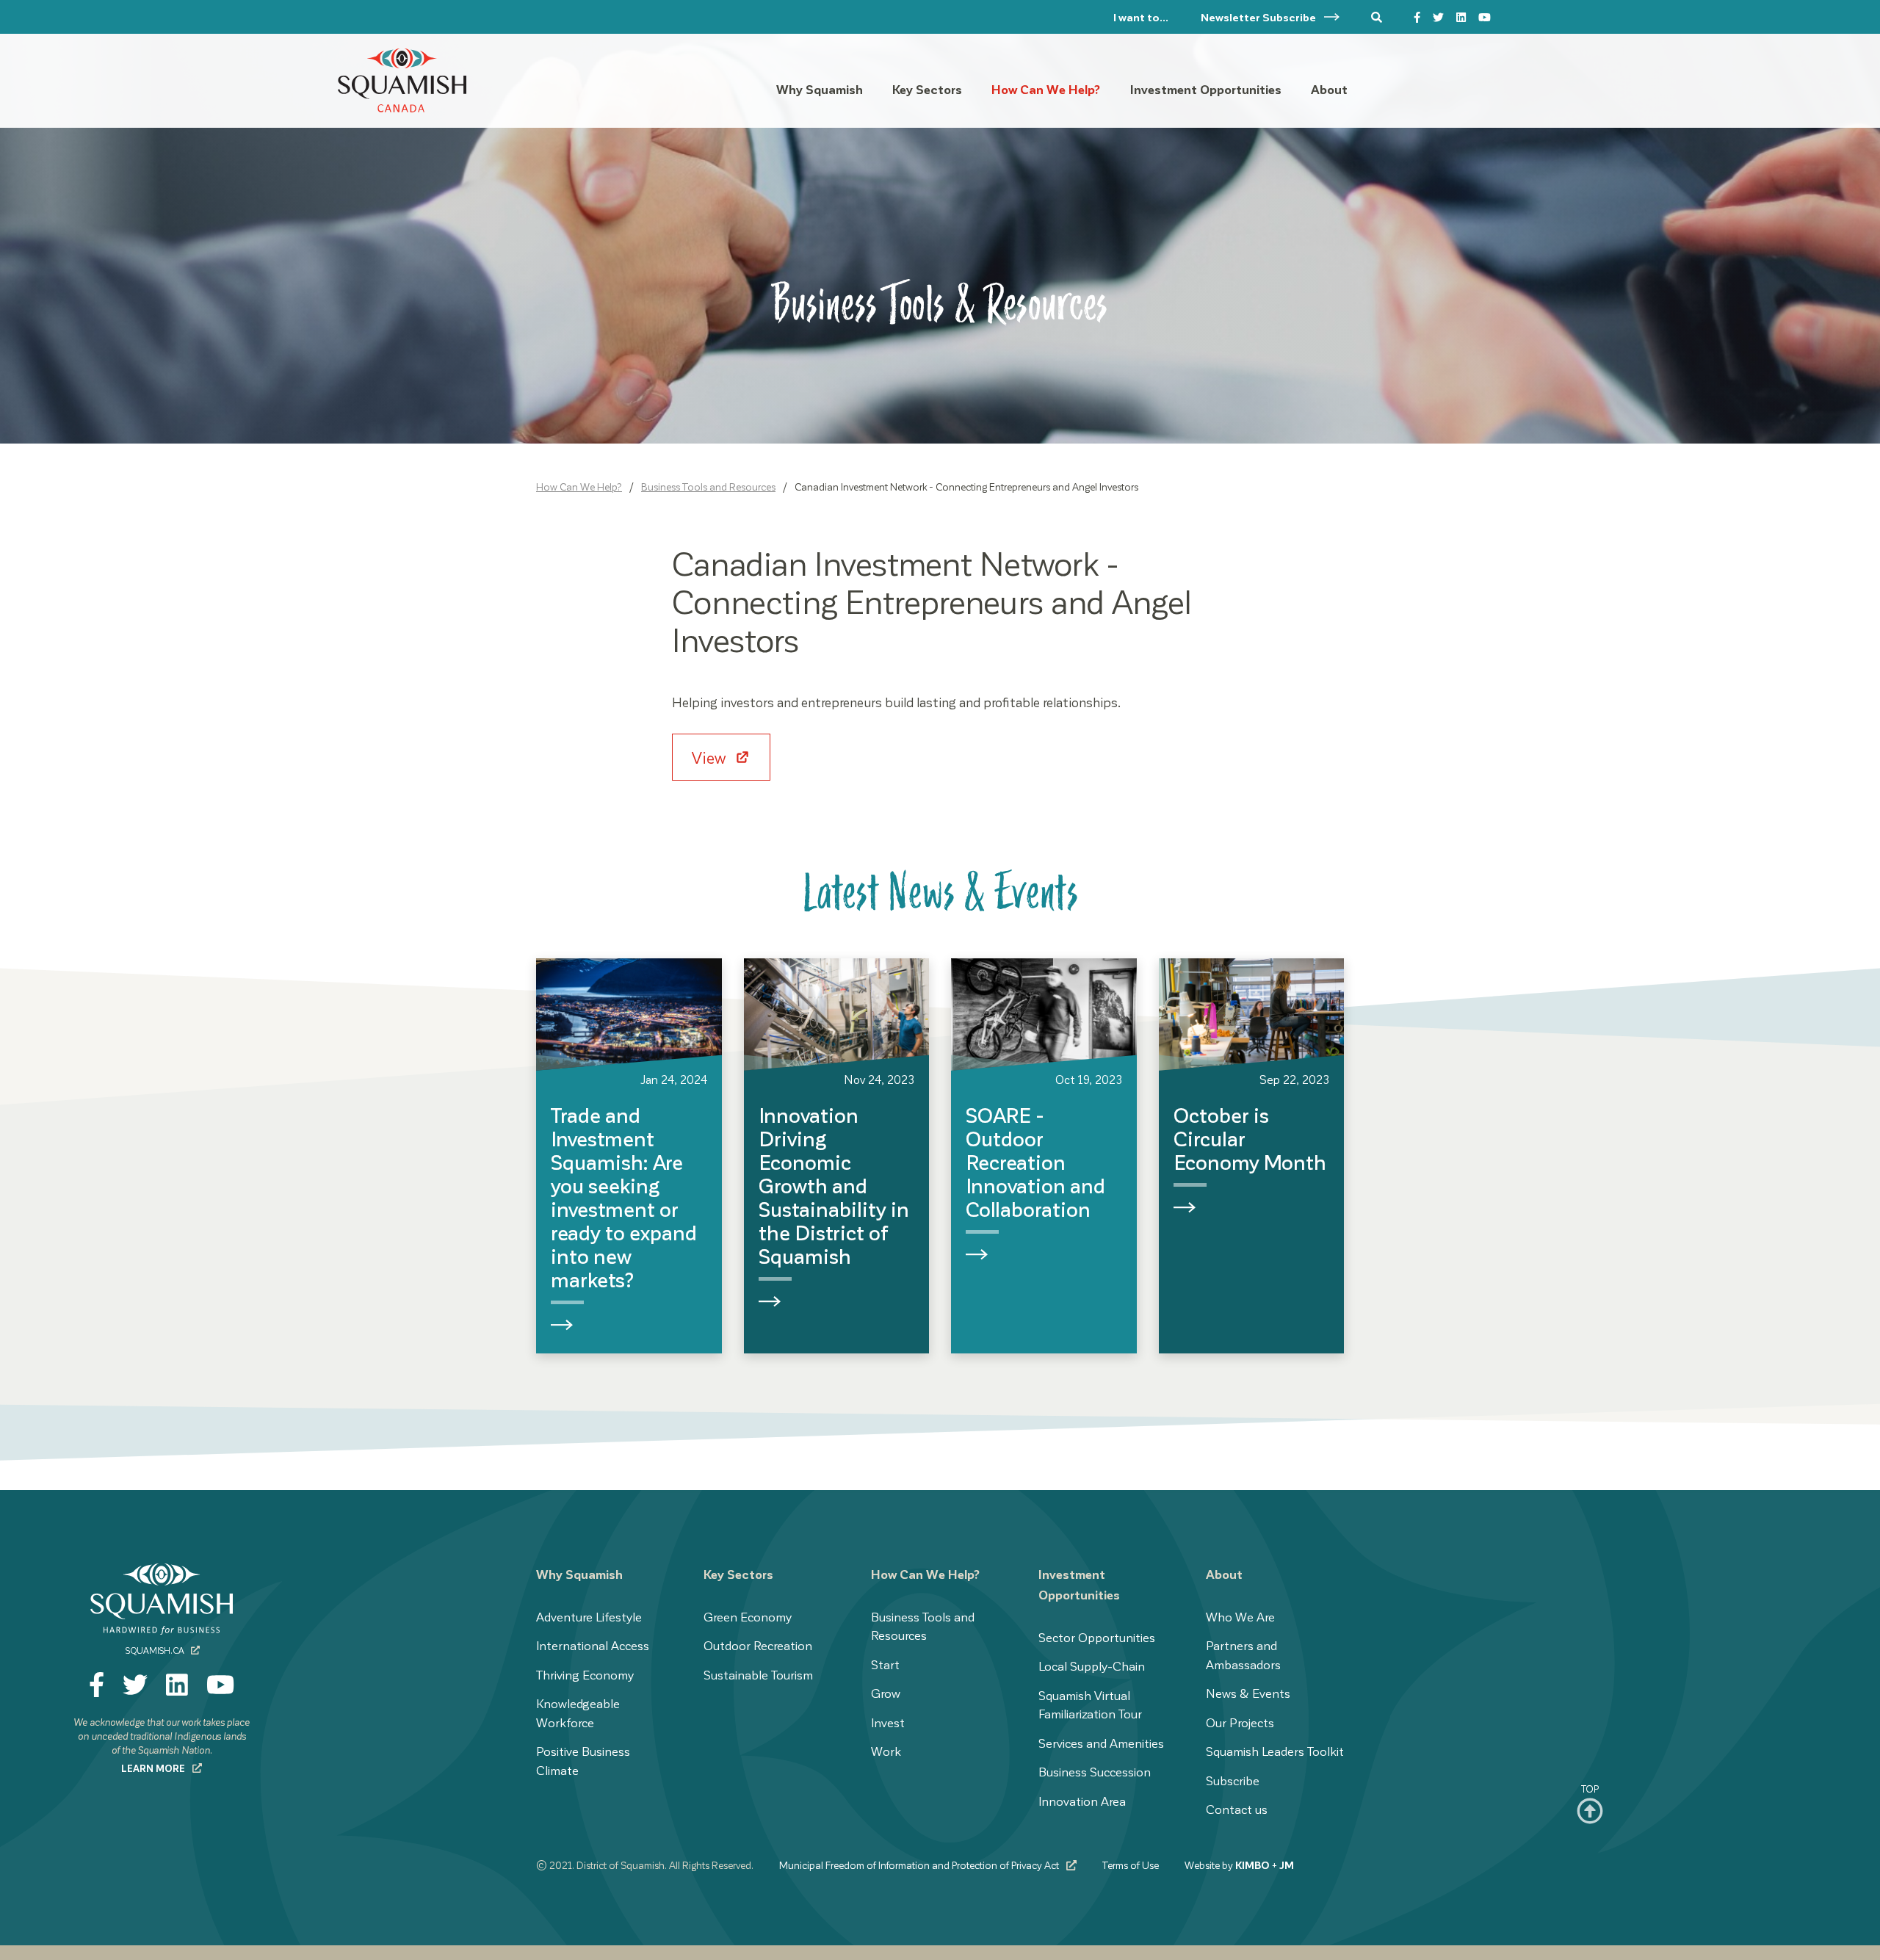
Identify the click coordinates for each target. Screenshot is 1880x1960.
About (1224, 1574)
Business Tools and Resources (708, 487)
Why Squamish (579, 1574)
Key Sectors (738, 1574)
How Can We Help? (579, 487)
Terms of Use (1131, 1865)
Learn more (154, 1768)
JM (1287, 1865)
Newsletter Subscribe (1259, 17)
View (711, 757)
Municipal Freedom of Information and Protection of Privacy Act (920, 1865)
